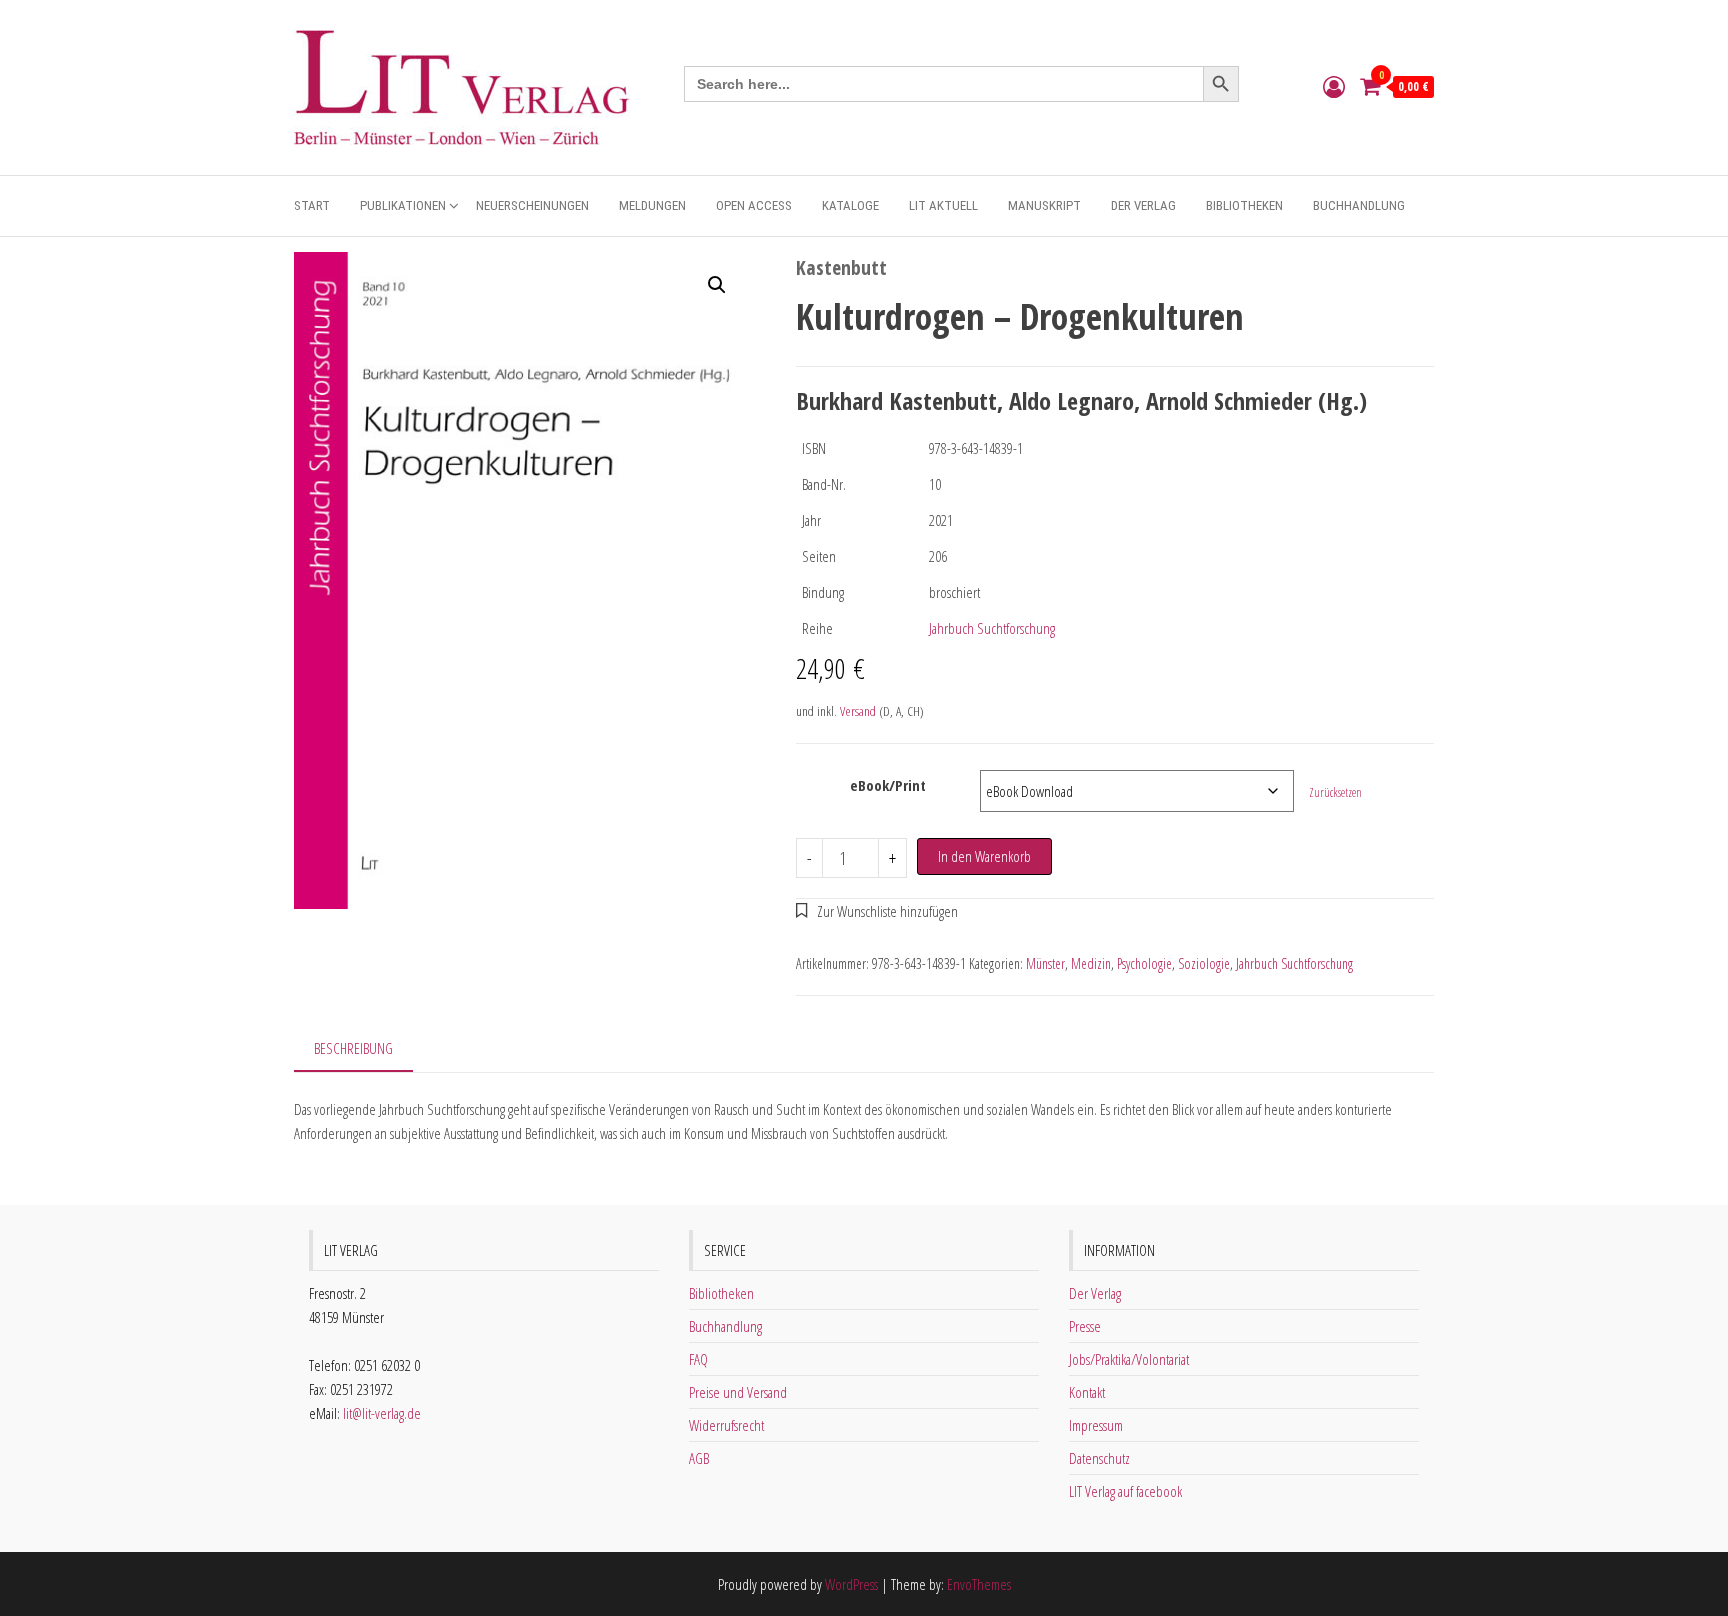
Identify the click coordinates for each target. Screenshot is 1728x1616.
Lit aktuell (943, 205)
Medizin (1091, 963)
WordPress (851, 1584)
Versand (858, 711)
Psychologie (1144, 963)
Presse (1085, 1326)
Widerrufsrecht (726, 1425)
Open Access (754, 205)
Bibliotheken (1244, 205)
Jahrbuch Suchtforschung (992, 628)
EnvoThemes (979, 1584)
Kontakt (1087, 1392)
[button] (717, 285)
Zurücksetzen (1335, 792)
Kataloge (850, 205)
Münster (1045, 963)
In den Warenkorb (984, 856)
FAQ (698, 1359)
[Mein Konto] (1334, 86)
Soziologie (1204, 963)
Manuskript (1044, 205)
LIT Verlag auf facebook (1125, 1491)
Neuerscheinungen (532, 205)
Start (312, 205)
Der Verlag (1143, 205)
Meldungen (652, 205)
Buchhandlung (1359, 205)
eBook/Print (888, 785)
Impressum (1096, 1425)
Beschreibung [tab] (353, 1048)
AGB (699, 1458)
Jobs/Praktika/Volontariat (1129, 1359)
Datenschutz (1099, 1458)
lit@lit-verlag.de (382, 1413)
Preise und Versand (738, 1392)
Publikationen (403, 205)
